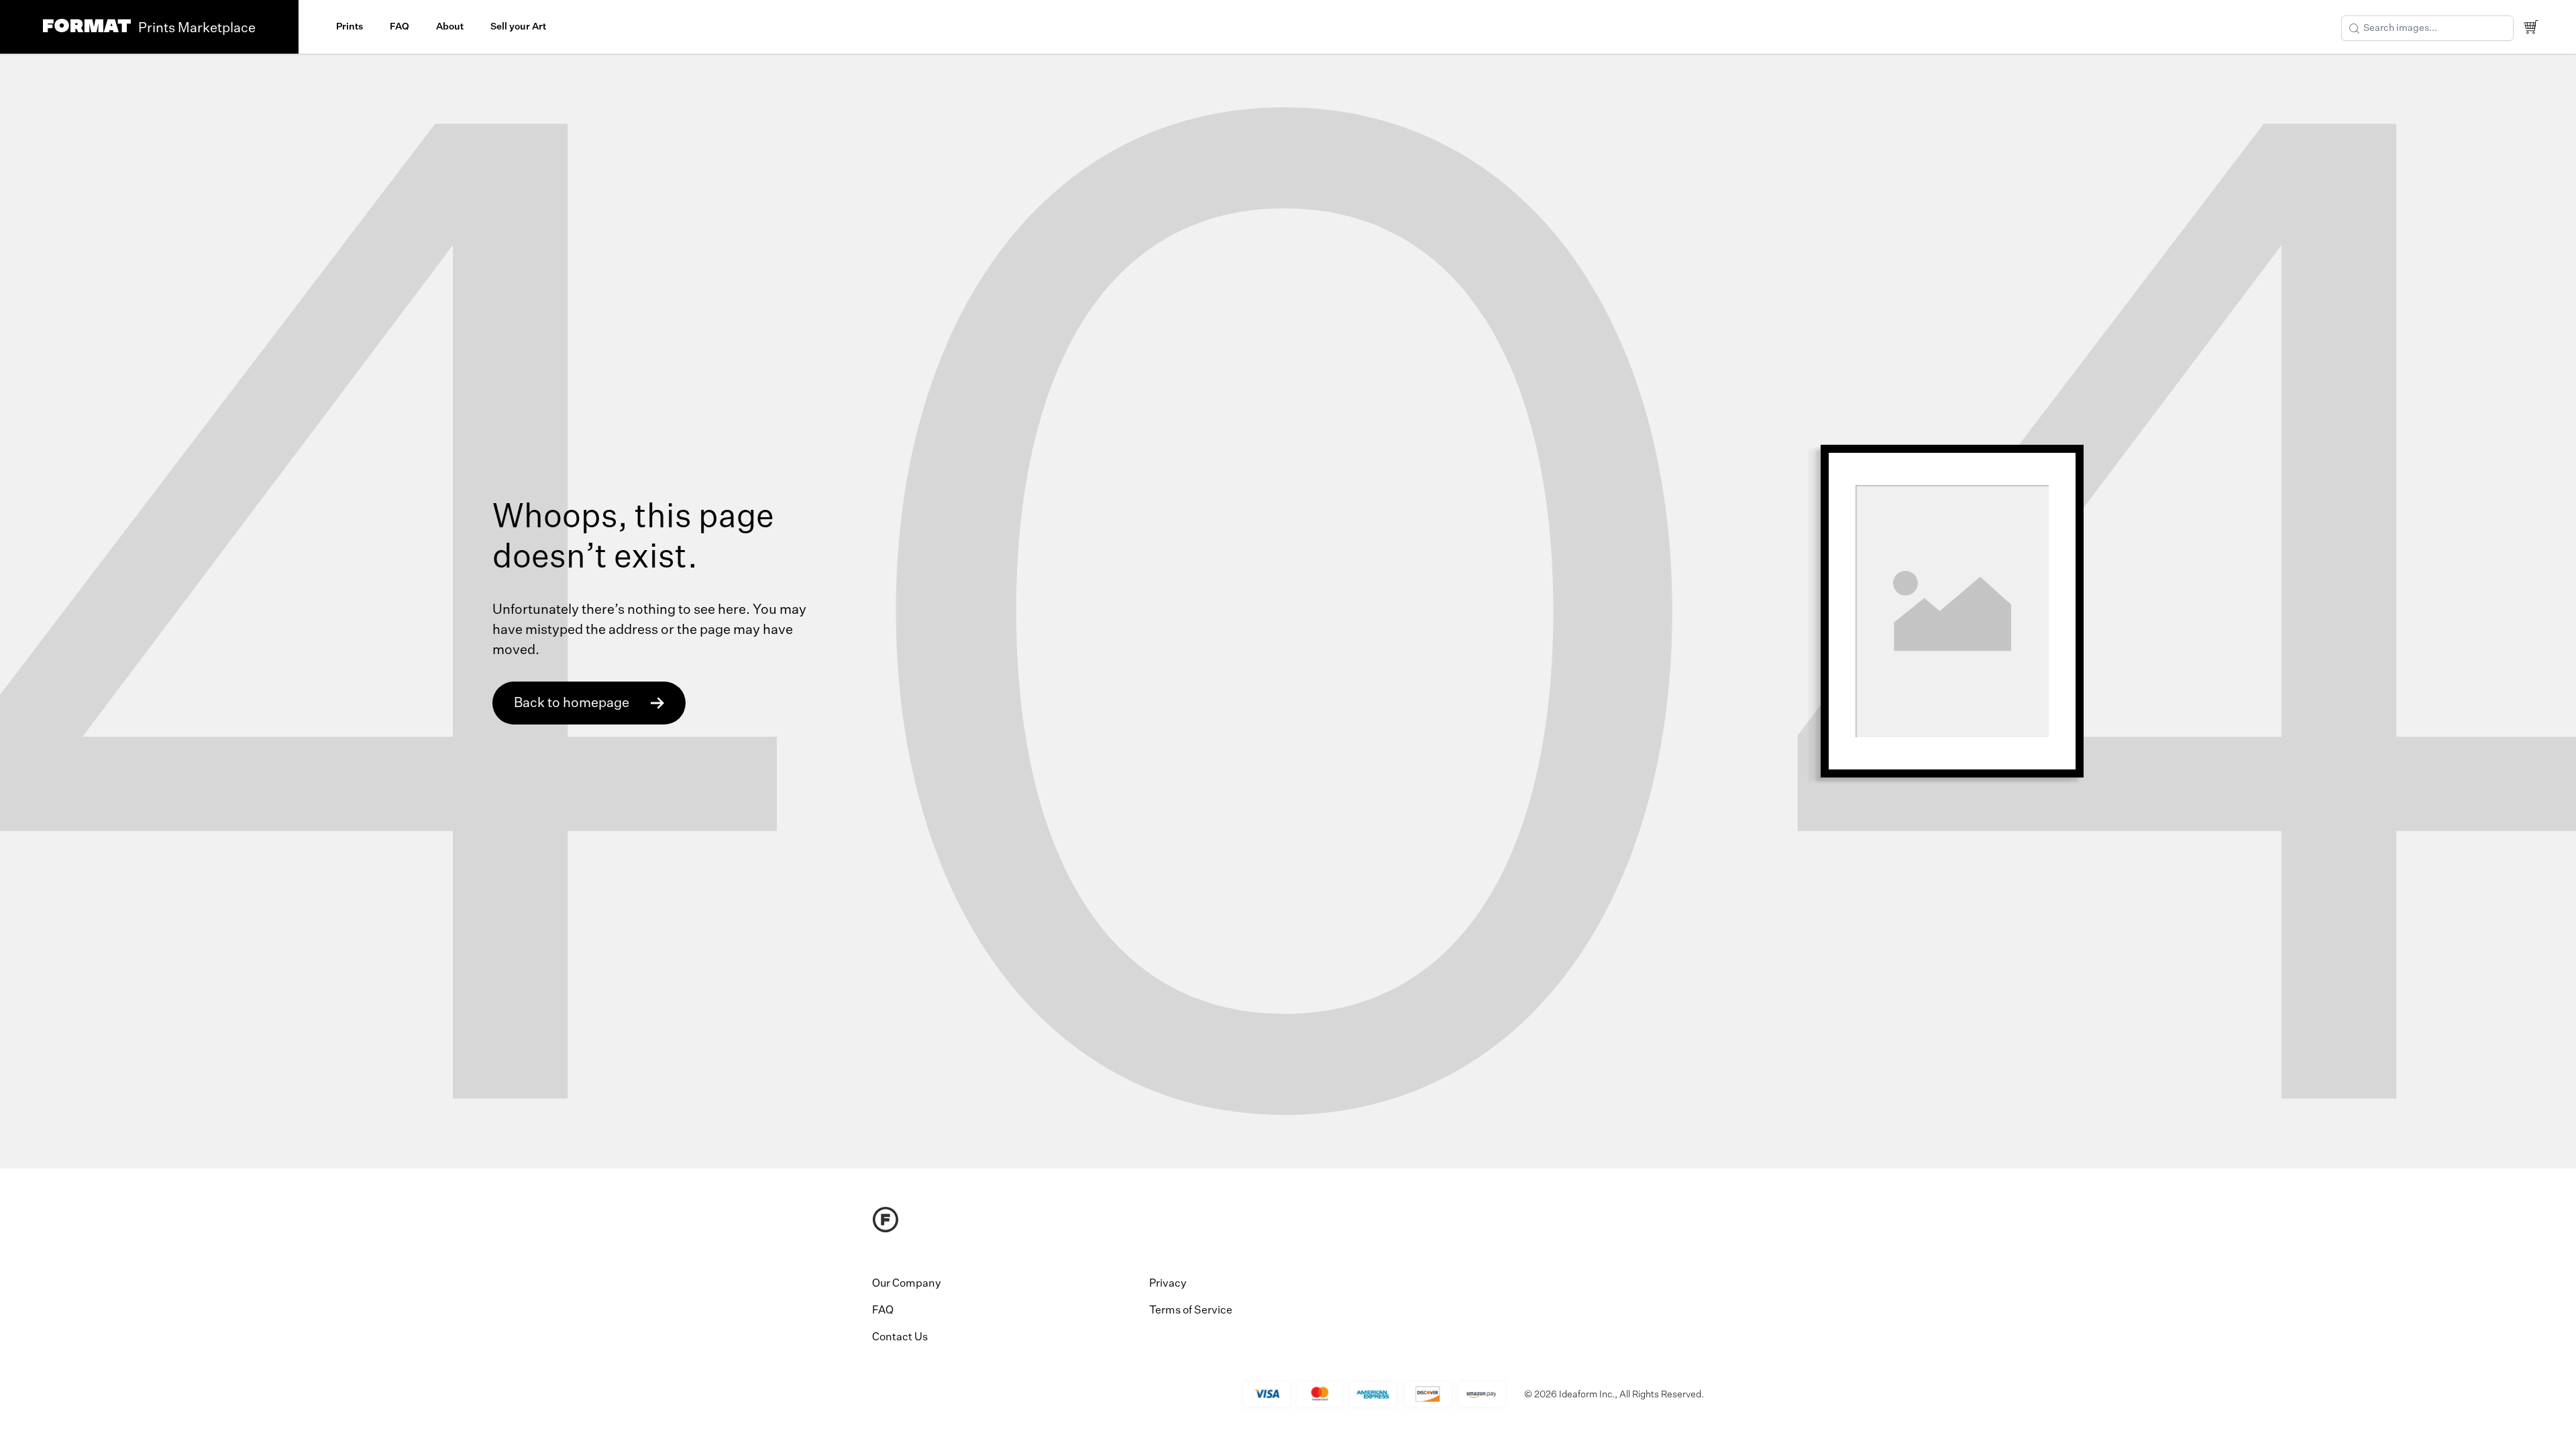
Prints (350, 27)
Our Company (907, 1284)
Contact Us (900, 1338)
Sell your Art (518, 27)
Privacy (1168, 1284)
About (450, 27)
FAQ (399, 27)
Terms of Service (1191, 1311)
